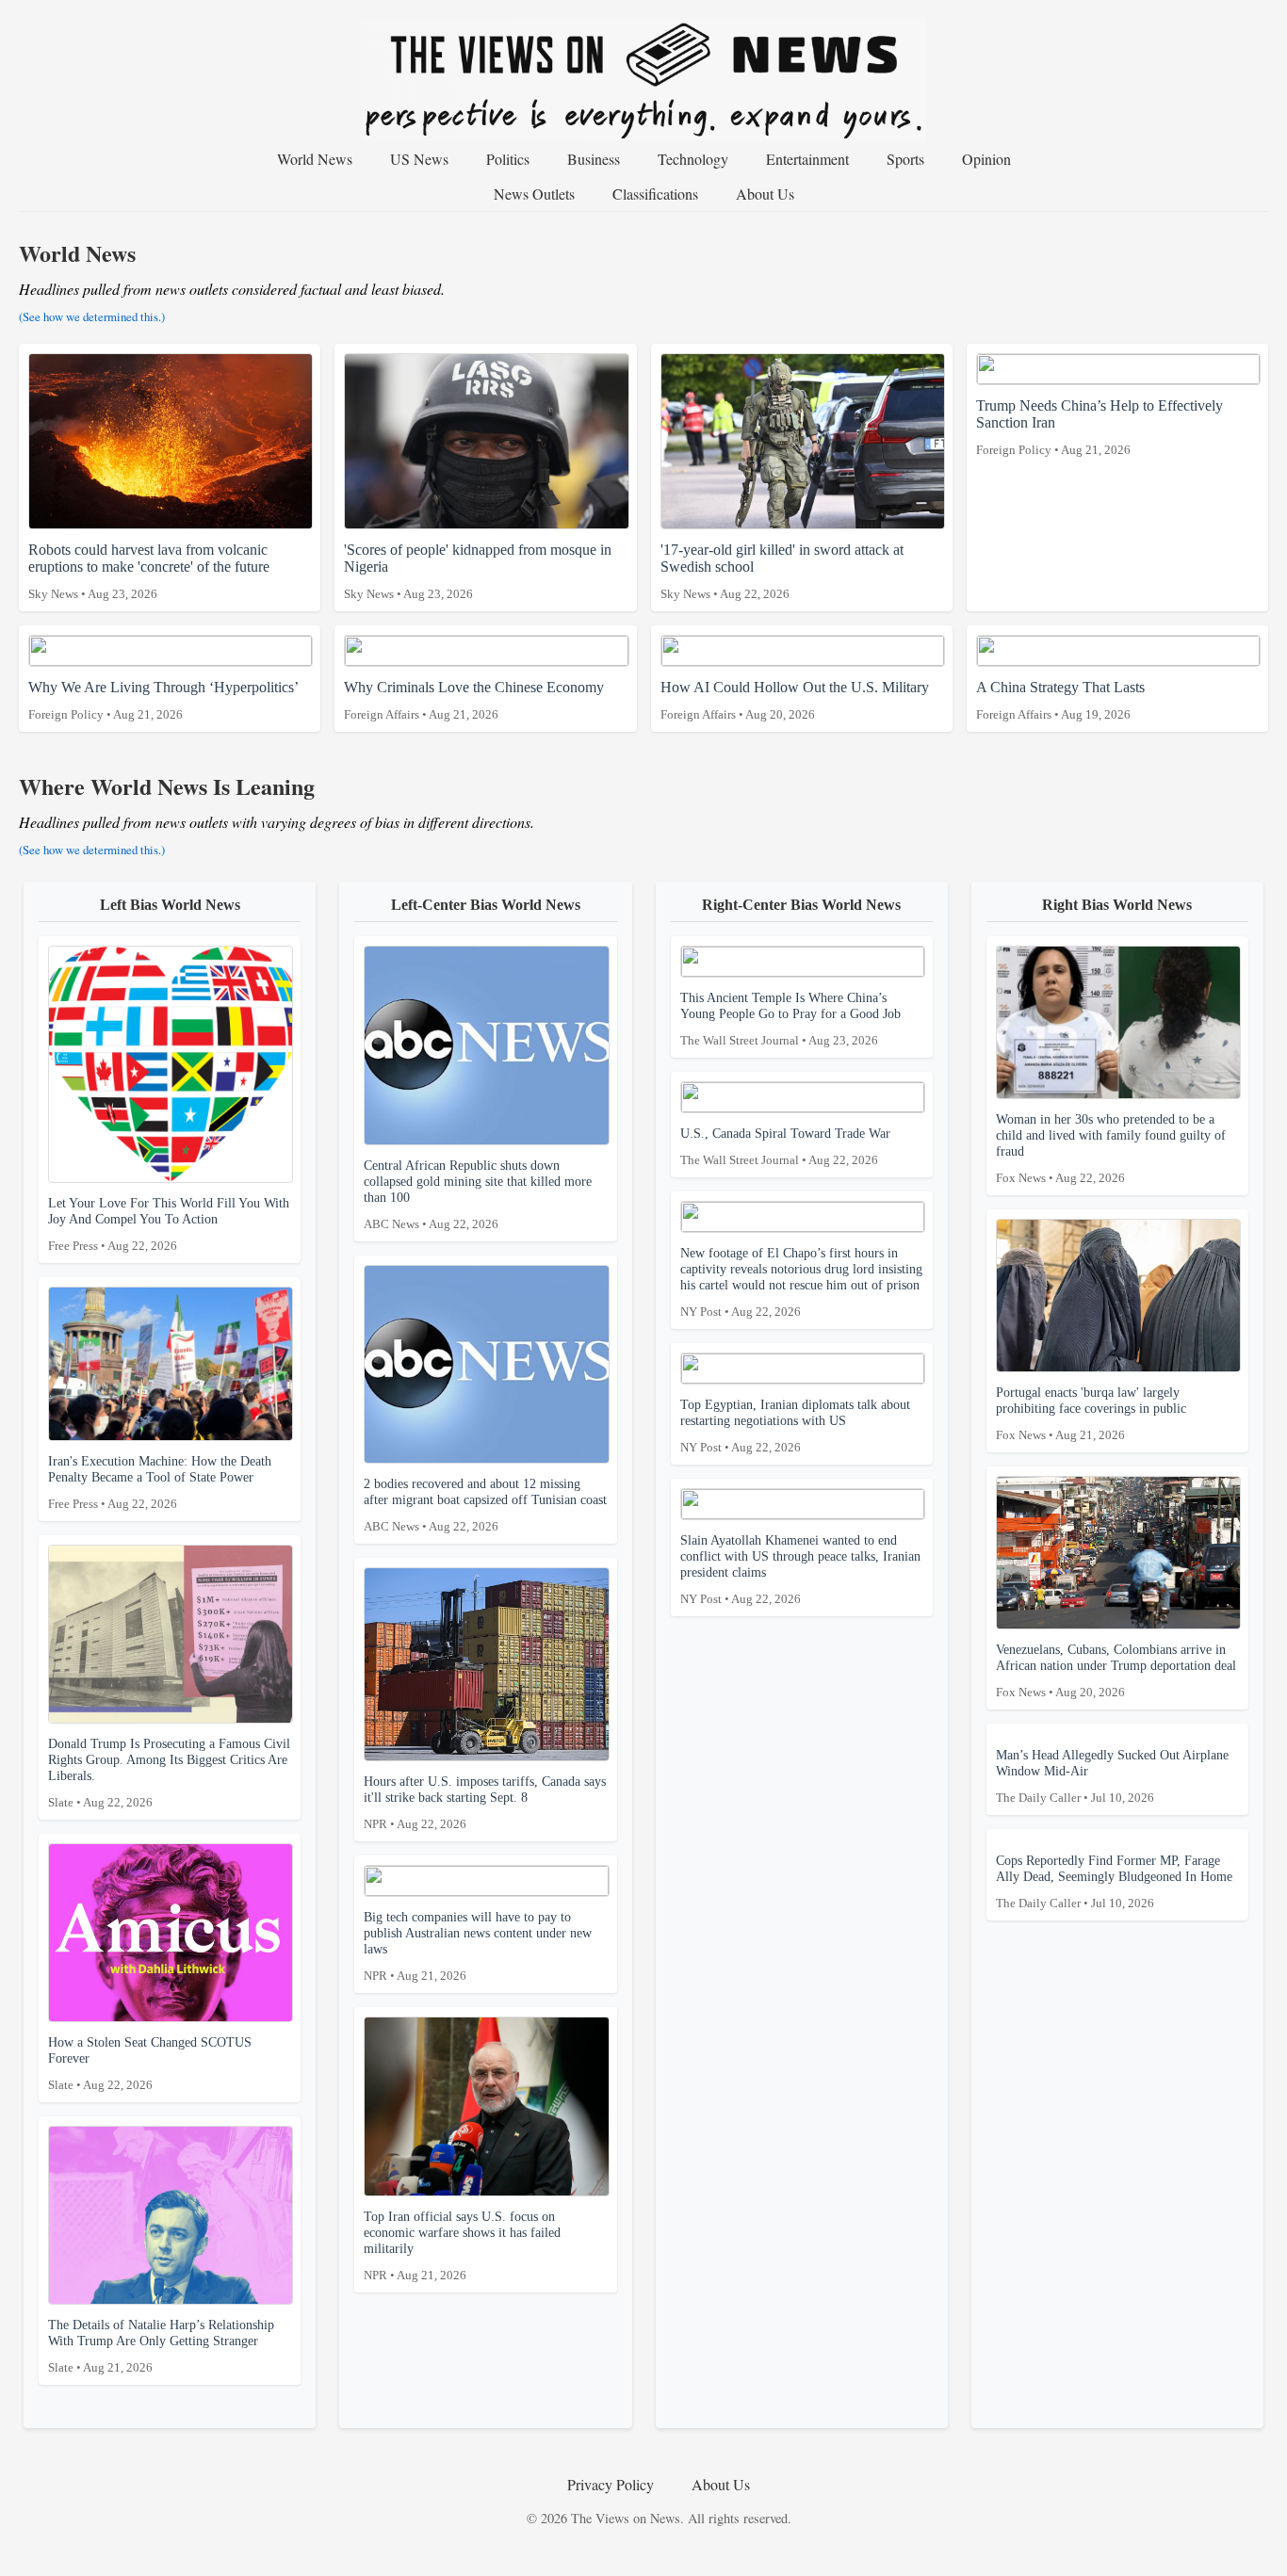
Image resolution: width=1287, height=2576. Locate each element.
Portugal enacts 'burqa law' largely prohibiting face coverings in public (1091, 1413)
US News (419, 159)
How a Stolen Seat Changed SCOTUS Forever (150, 2063)
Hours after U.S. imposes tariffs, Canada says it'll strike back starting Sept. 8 (485, 1802)
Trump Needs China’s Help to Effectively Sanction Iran (1100, 427)
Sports (905, 159)
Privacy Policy (611, 2484)
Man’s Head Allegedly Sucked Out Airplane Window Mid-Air (1112, 1776)
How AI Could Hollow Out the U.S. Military (795, 700)
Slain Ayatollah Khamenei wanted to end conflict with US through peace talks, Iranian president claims (800, 1569)
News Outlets (534, 194)
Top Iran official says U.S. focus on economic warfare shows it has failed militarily (462, 2245)
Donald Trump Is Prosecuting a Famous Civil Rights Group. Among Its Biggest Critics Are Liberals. (169, 1773)
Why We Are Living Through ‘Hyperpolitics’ (163, 700)
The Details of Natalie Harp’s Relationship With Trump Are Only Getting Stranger (161, 2346)
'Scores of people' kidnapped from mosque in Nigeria (478, 571)
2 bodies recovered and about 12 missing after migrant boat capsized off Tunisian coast (485, 1505)
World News (315, 159)
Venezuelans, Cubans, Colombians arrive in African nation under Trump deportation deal (1116, 1670)
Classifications (655, 194)
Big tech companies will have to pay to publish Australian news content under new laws (478, 1946)
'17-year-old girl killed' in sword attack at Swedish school (782, 571)
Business (594, 159)
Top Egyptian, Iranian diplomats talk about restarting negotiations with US (795, 1426)
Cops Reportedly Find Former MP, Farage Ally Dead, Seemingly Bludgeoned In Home (1114, 1881)
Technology (693, 159)
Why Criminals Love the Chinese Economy (474, 700)
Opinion (986, 159)
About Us (765, 194)
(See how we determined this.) (92, 316)
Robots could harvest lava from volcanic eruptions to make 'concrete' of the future (149, 571)
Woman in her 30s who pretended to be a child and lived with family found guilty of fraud (1111, 1148)
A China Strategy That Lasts (1060, 700)
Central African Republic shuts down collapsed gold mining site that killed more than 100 (478, 1194)
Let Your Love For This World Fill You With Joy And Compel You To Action (169, 1224)
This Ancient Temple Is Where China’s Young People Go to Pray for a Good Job (790, 1019)
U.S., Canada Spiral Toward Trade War (785, 1146)
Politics (508, 159)
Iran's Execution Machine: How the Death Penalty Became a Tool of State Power (160, 1482)
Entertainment (807, 159)
